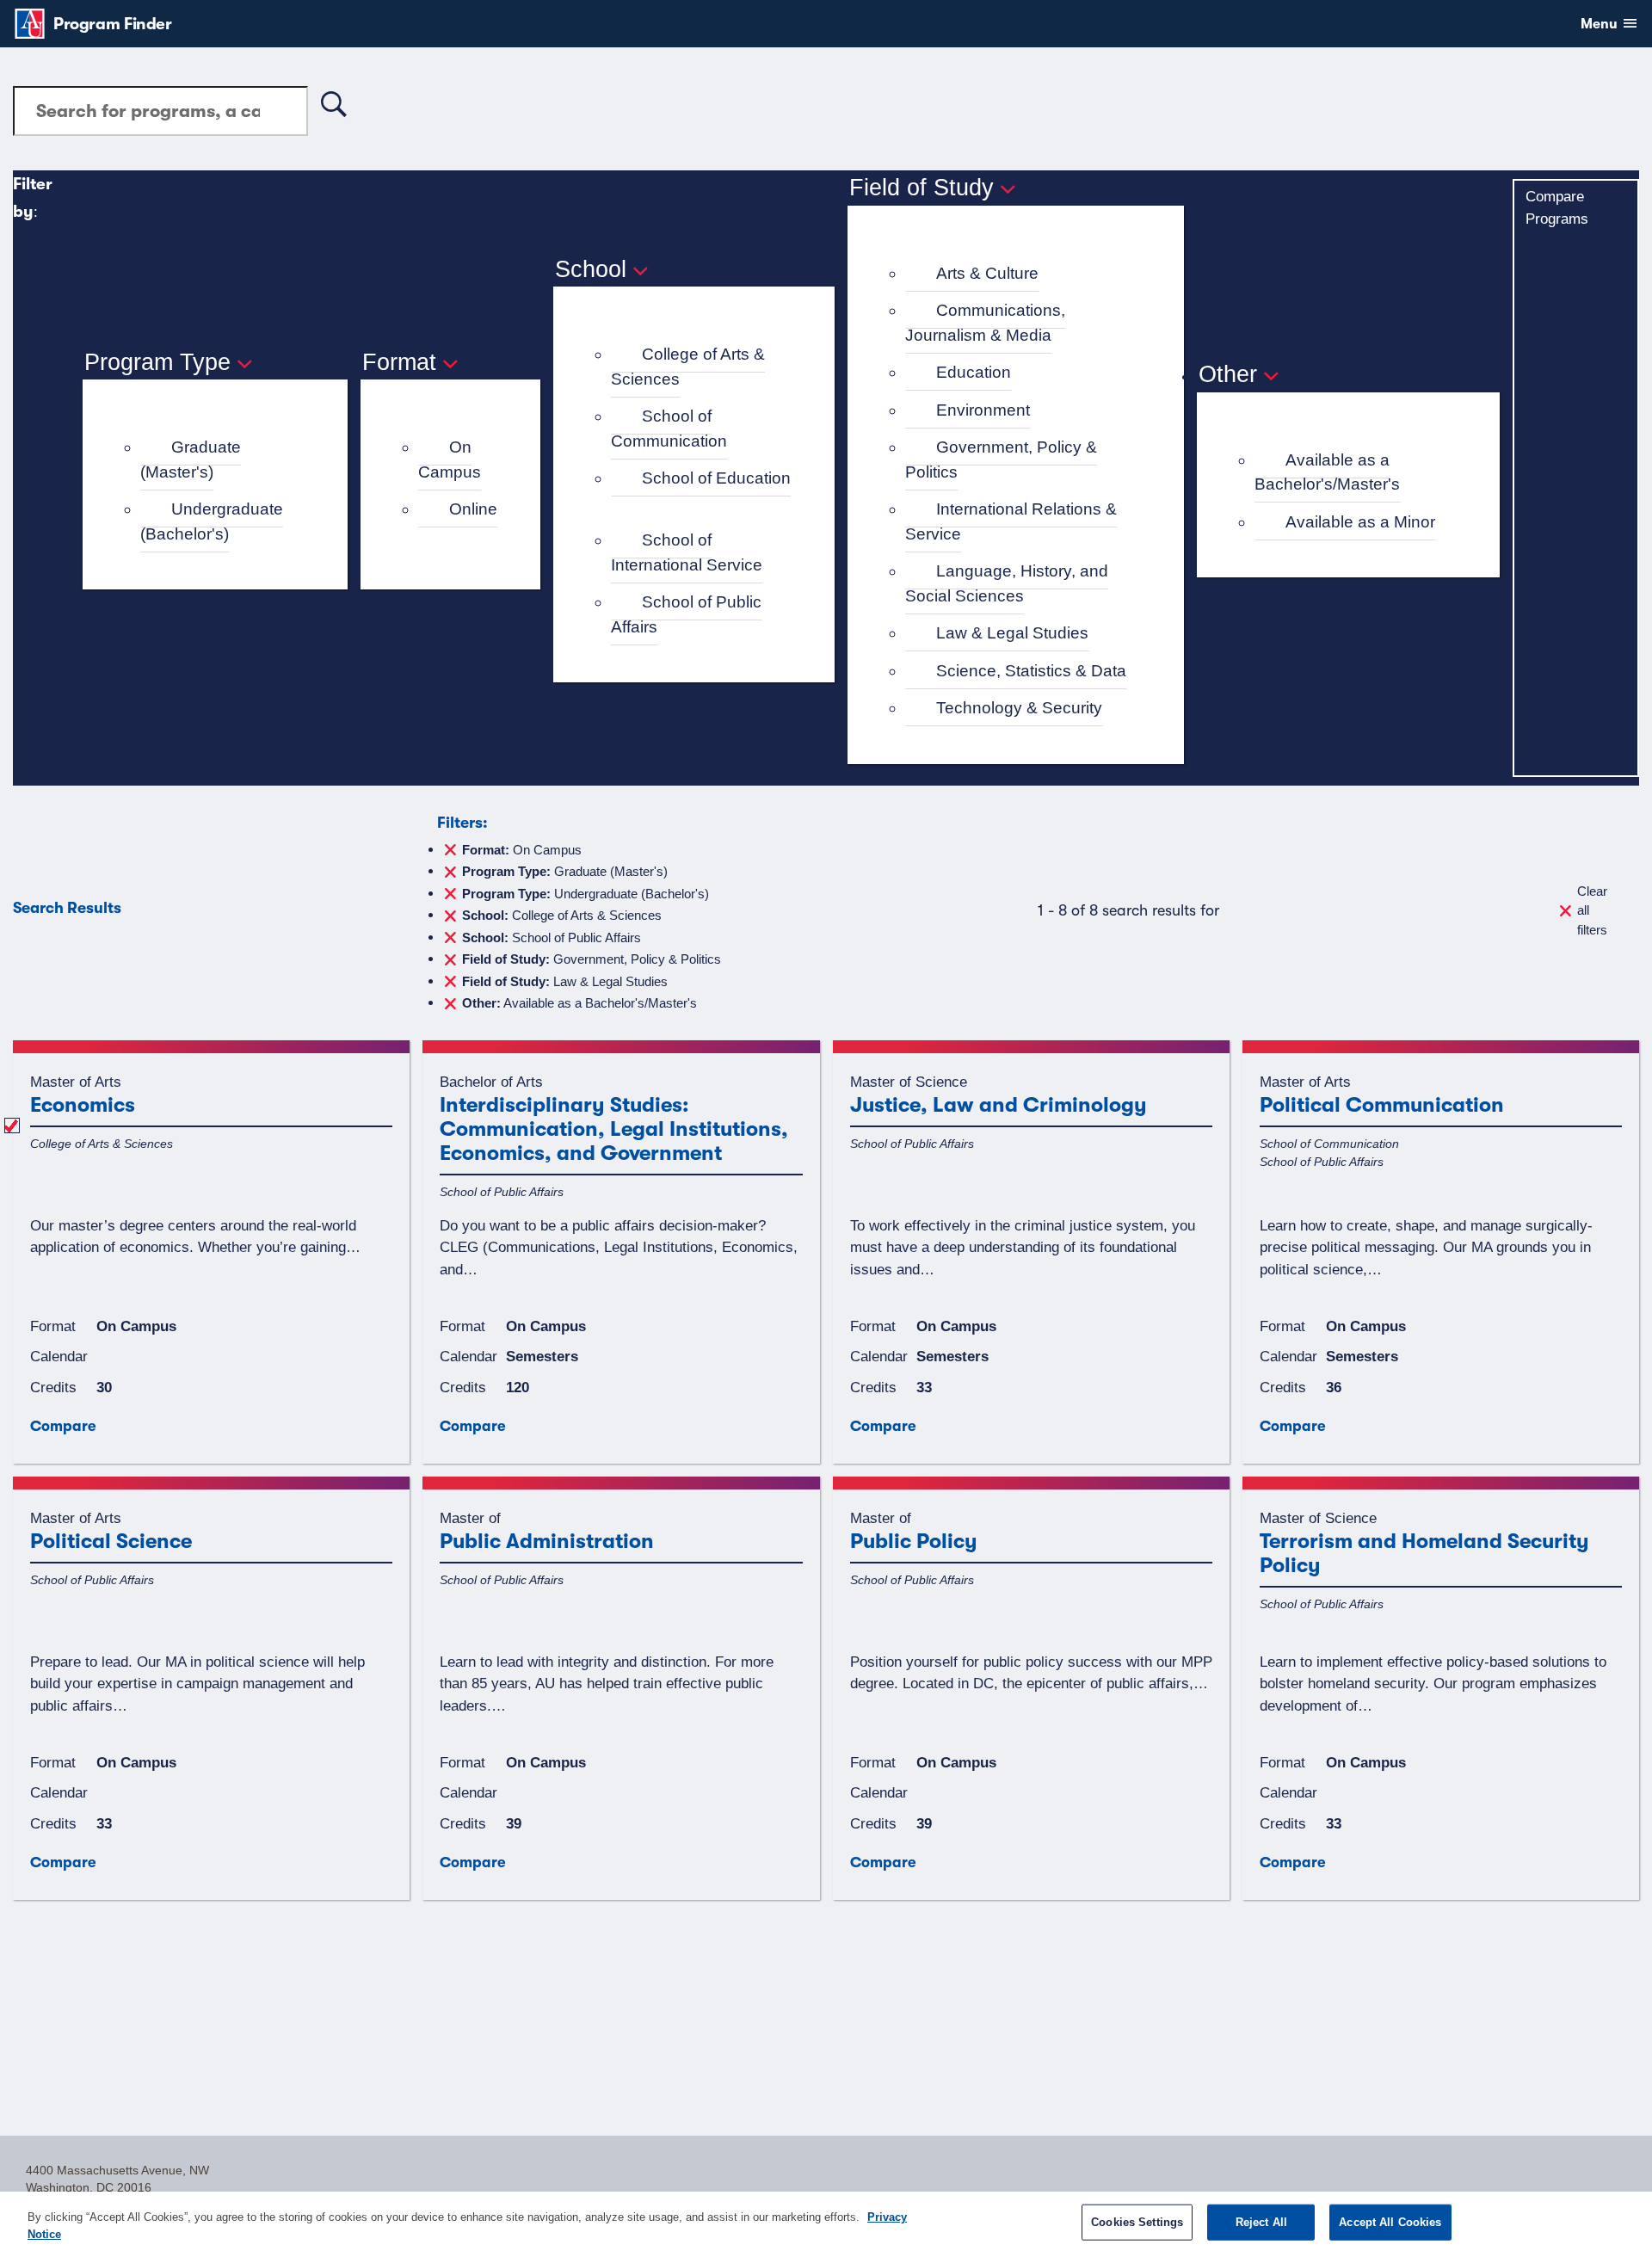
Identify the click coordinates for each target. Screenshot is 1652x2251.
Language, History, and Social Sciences (1007, 583)
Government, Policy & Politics (1001, 459)
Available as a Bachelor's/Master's (1327, 472)
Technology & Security (1019, 708)
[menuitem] (222, 460)
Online (473, 509)
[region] (826, 2221)
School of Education (716, 478)
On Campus (450, 459)
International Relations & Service (1011, 521)
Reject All (1261, 2222)
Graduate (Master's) (191, 459)
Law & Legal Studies (1012, 633)
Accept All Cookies (1390, 2222)
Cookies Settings (1137, 2222)
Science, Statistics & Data (1031, 671)
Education (974, 372)
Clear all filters (1592, 910)
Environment (983, 410)
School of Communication (669, 429)
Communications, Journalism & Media (985, 323)
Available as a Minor (1360, 522)
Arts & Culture (987, 273)
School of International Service (687, 552)
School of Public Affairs (686, 614)
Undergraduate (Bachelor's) (212, 521)
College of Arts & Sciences (688, 367)
